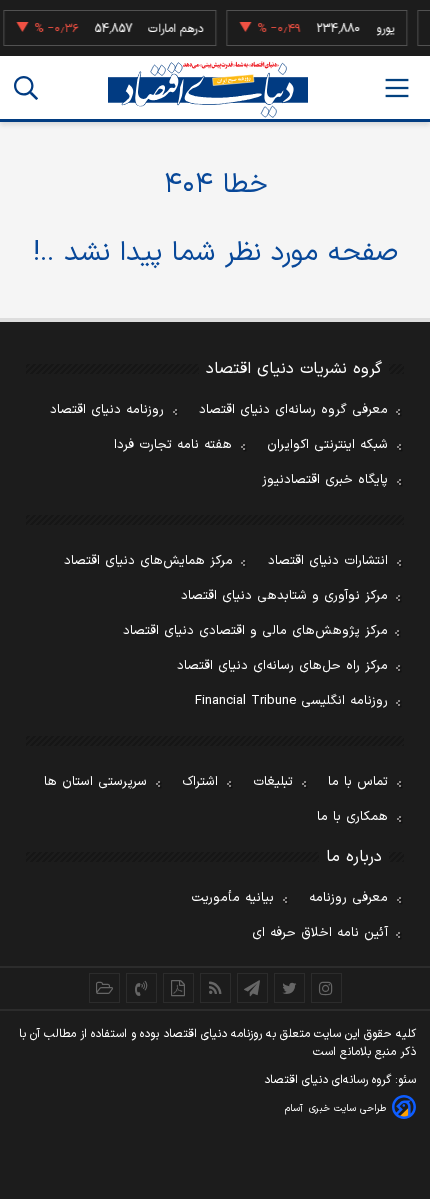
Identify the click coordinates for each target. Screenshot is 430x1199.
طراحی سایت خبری (347, 1108)
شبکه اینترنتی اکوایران (327, 445)
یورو (382, 29)
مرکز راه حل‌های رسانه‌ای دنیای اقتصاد (282, 666)
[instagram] (326, 988)
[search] (26, 88)
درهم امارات (172, 29)
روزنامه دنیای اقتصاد (107, 410)
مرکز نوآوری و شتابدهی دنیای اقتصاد (284, 596)
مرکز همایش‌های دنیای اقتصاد (148, 561)
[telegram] (252, 988)
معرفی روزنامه (348, 898)
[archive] (104, 988)
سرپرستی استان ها (95, 782)
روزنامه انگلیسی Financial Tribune (291, 701)
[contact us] (141, 988)
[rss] (215, 988)
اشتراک (200, 782)
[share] (178, 988)
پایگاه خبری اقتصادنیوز (325, 480)
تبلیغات (273, 782)
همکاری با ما (352, 817)
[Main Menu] (397, 88)
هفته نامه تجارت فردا (173, 445)
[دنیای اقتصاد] (208, 89)
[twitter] (289, 988)
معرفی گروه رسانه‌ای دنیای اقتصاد (293, 410)
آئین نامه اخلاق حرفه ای (320, 933)
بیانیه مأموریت (232, 898)
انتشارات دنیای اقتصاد (328, 561)
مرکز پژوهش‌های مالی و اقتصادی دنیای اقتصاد (255, 631)
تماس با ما (358, 782)
